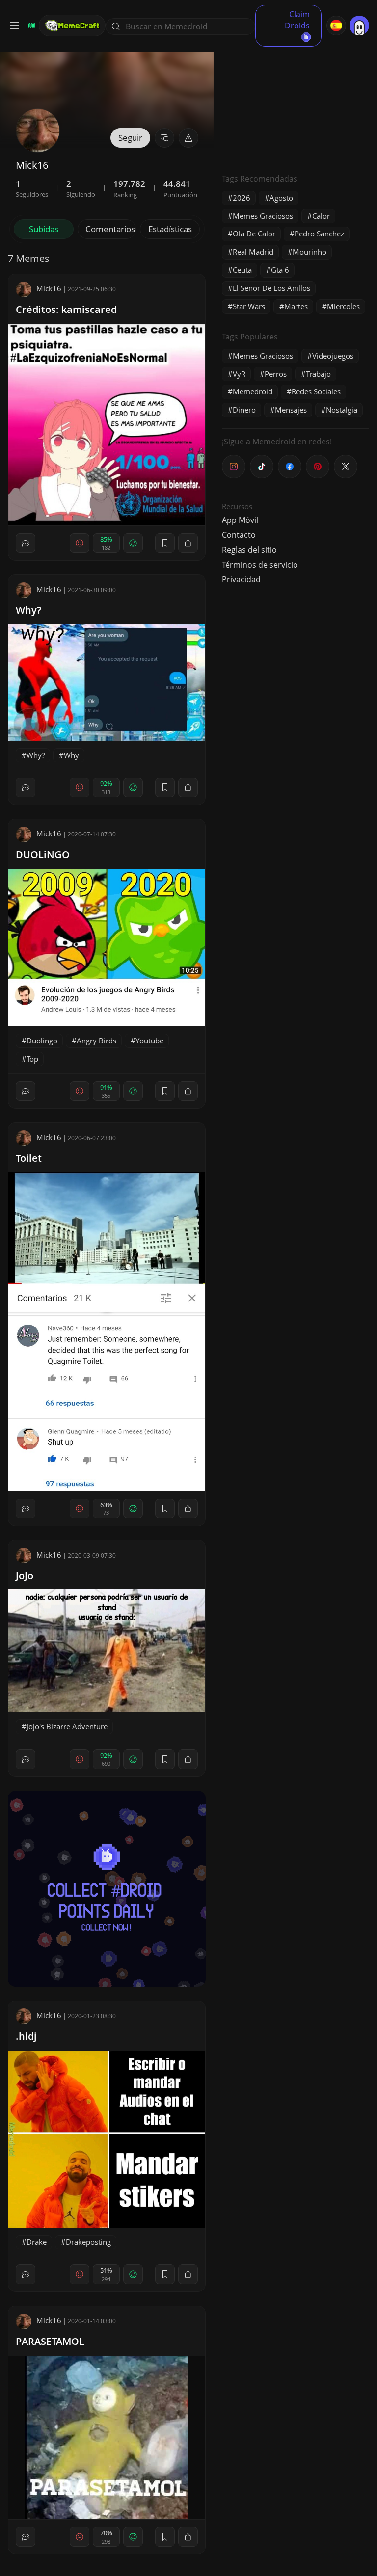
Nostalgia (342, 410)
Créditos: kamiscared (66, 309)
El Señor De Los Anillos (271, 288)
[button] (188, 138)
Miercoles (343, 306)
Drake (37, 2242)
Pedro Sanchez (319, 234)
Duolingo (42, 1041)
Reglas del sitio (249, 550)
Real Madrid (253, 252)
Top (32, 1059)
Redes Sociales (316, 391)
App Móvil (240, 520)
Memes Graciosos (263, 216)
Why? (28, 610)
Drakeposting (88, 2242)
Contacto (239, 535)
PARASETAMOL (50, 2341)
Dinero (244, 410)
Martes (296, 306)
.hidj (26, 2036)
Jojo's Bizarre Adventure (67, 1726)
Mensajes (291, 410)
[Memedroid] (30, 26)
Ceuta (242, 270)
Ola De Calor (254, 234)
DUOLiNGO (43, 854)
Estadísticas (170, 229)
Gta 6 (280, 270)
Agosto (281, 198)
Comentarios (110, 229)
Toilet (29, 1158)
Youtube (149, 1041)
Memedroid (253, 391)
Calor (321, 216)
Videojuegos (333, 356)
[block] (188, 543)
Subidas (44, 229)
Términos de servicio (260, 565)
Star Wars (249, 306)
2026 (242, 198)
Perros (276, 374)
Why (71, 755)
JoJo (25, 1575)
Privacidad (241, 579)
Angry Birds (96, 1041)
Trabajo (318, 374)
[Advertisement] (296, 98)
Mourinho (310, 252)
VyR (239, 374)
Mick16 (49, 288)
